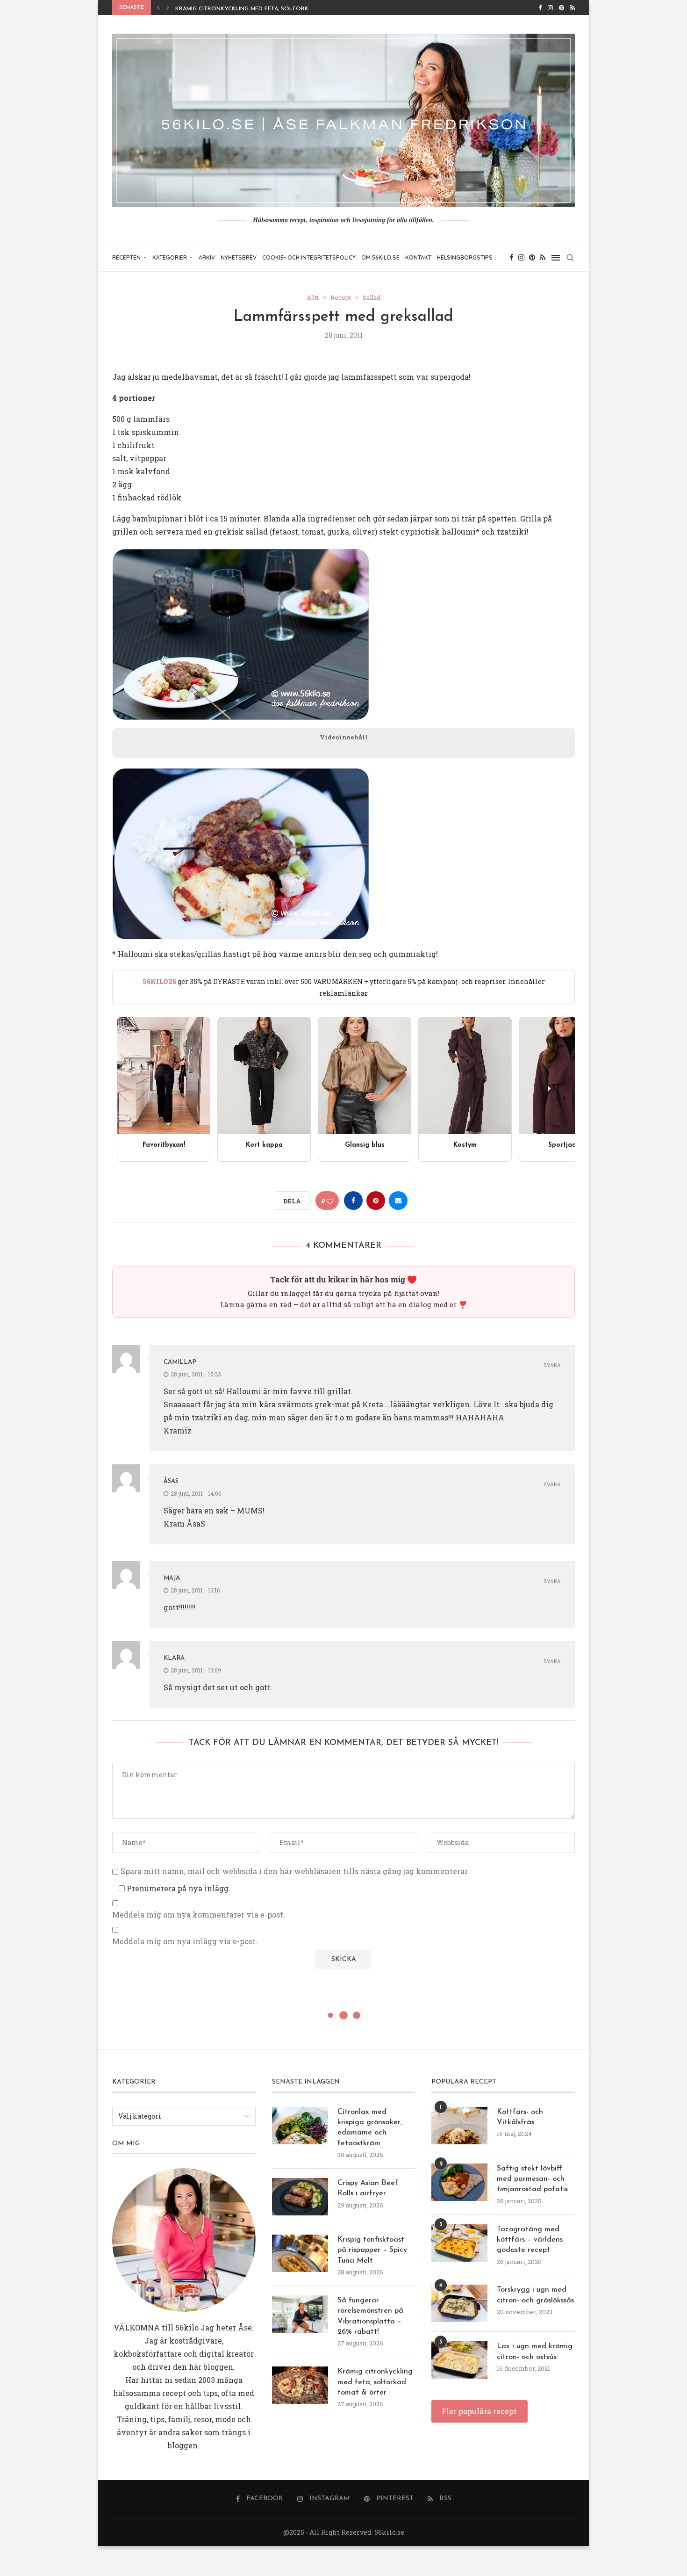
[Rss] (572, 7)
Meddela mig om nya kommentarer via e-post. (199, 1915)
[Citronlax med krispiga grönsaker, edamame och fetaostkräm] (300, 2126)
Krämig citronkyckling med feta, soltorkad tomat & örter (271, 9)
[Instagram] (550, 7)
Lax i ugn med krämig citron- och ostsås (535, 2352)
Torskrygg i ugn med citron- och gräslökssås (535, 2295)
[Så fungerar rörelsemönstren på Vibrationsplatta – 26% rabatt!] (300, 2314)
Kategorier (170, 257)
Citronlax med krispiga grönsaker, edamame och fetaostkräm (370, 2128)
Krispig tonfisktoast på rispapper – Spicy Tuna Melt (372, 2250)
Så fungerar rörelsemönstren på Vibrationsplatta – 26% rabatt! (370, 2316)
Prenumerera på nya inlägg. (178, 1888)
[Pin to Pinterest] (376, 1201)
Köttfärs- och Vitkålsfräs (520, 2117)
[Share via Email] (398, 1201)
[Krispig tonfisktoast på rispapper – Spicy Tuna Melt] (300, 2253)
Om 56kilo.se (380, 257)
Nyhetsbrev (239, 257)
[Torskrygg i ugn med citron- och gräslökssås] (459, 2303)
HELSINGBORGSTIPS (465, 257)
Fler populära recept (479, 2411)
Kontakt (418, 257)
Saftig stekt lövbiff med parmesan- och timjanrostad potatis (532, 2179)
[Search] (570, 258)
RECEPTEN (126, 257)
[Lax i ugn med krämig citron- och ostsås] (459, 2360)
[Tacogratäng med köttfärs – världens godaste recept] (459, 2243)
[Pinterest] (562, 7)
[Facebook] (540, 7)
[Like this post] (330, 1201)
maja (172, 1578)
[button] (158, 7)
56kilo (187, 2327)
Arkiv (207, 257)
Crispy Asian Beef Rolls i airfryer (368, 2188)
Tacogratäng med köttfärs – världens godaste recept (530, 2240)
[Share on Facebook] (353, 1201)
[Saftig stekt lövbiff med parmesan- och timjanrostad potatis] (459, 2182)
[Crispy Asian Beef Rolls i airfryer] (300, 2197)
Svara (552, 1366)
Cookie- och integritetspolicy (309, 257)
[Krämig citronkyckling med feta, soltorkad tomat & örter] (300, 2385)
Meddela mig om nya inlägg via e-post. (185, 1941)
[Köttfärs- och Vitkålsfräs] (459, 2126)
